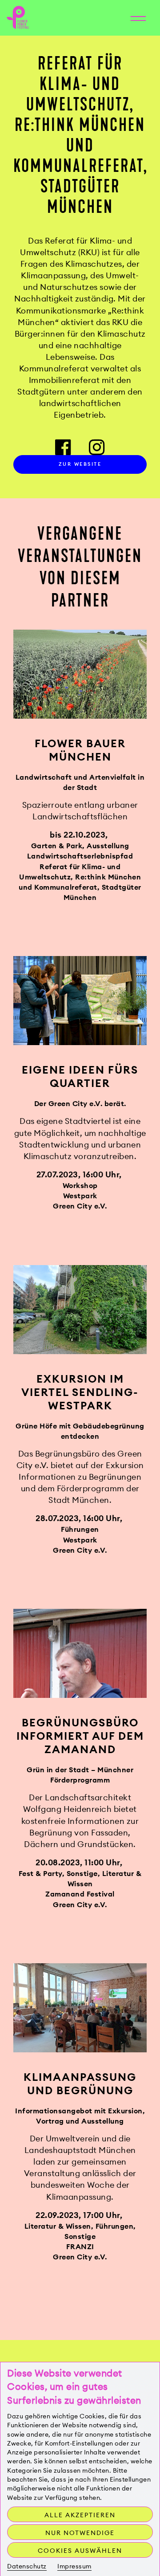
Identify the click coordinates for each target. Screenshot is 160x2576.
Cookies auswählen (80, 2551)
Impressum (74, 2566)
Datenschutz (27, 2566)
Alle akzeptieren (80, 2515)
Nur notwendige (80, 2533)
